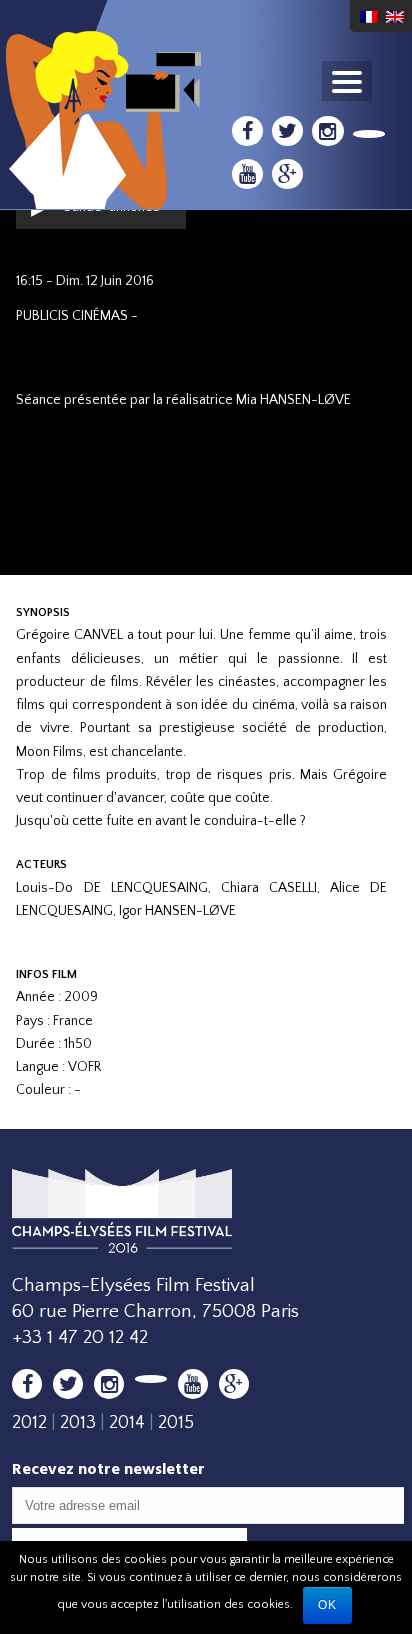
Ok (327, 1605)
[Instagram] (327, 131)
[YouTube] (247, 174)
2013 (78, 1423)
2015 (176, 1423)
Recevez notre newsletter (108, 1468)
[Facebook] (247, 131)
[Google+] (287, 174)
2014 (127, 1423)
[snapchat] (369, 134)
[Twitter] (287, 131)
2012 (29, 1423)
